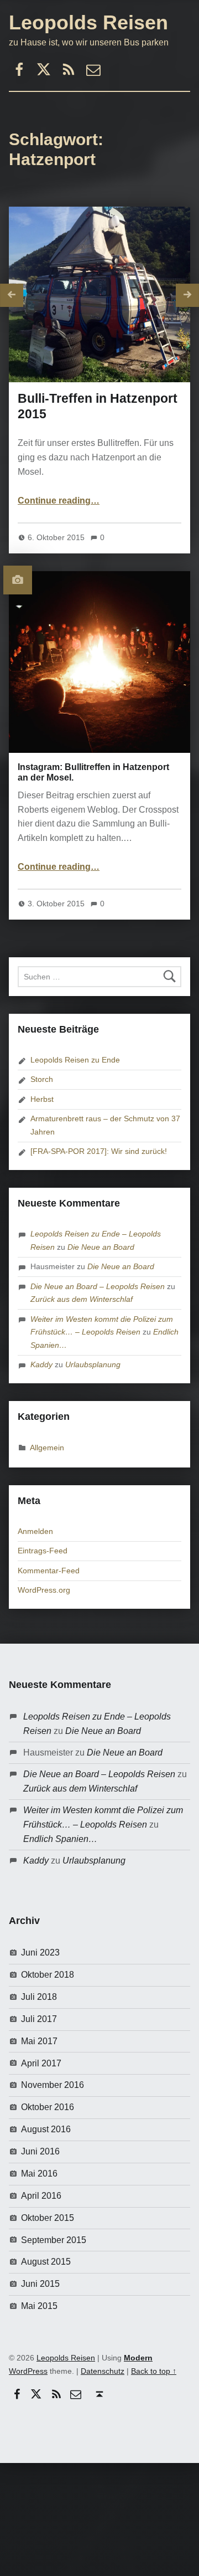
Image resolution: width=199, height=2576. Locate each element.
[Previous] (12, 295)
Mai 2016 (39, 2174)
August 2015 (46, 2262)
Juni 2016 (40, 2151)
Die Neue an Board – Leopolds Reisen (98, 1286)
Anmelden (35, 1531)
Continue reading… (59, 501)
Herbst (42, 1099)
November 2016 (53, 2085)
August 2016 (46, 2129)
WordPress (28, 2371)
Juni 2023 (40, 1952)
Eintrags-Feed (43, 1551)
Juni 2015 (40, 2284)
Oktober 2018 (48, 1975)
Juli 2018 (39, 1997)
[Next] (187, 295)
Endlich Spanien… (60, 1839)
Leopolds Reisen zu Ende (75, 1060)
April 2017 (41, 2063)
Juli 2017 (39, 2019)
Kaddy (41, 1364)
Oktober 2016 (48, 2107)
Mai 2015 (39, 2306)
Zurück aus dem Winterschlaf (82, 1299)
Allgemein (47, 1448)
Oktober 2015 (48, 2218)
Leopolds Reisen (88, 22)
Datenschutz (103, 2371)
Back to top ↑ (154, 2371)
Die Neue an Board (101, 1247)
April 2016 (41, 2196)
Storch (42, 1079)
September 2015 (54, 2240)
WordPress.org (44, 1590)
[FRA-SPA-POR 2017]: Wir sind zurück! (99, 1151)
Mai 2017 (39, 2041)
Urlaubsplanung (93, 1364)
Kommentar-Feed (49, 1571)
